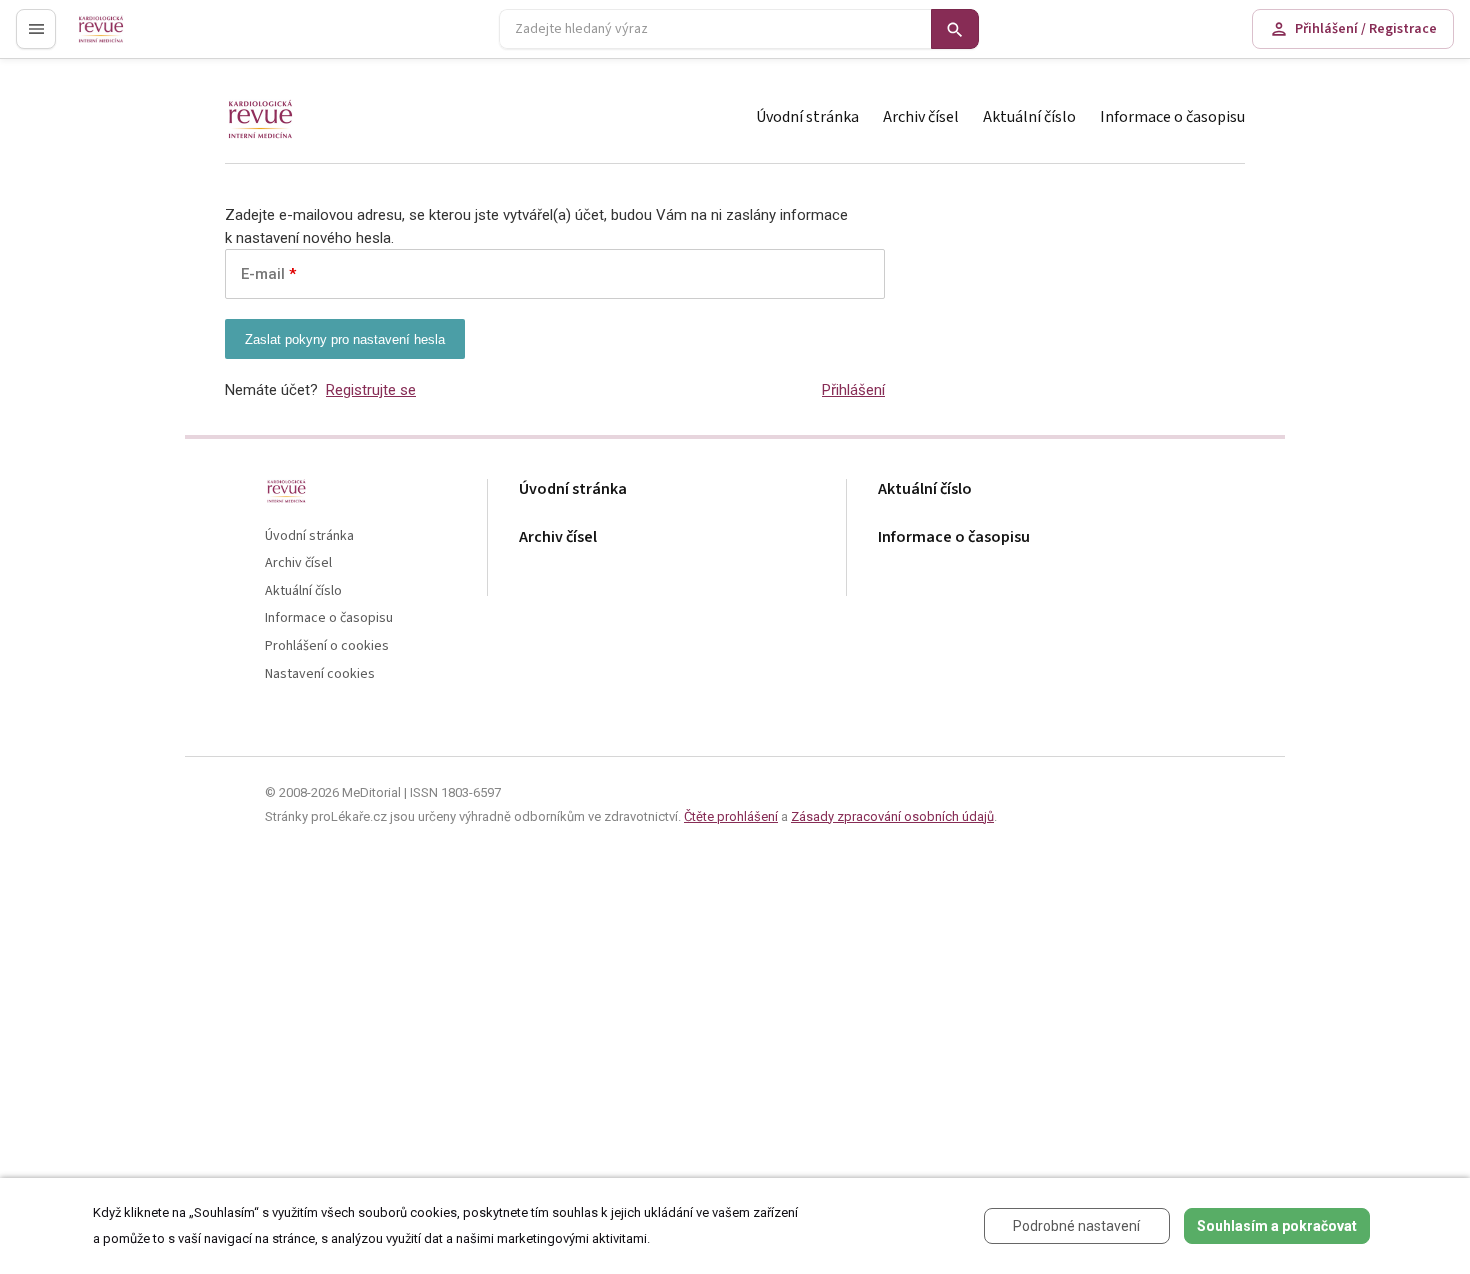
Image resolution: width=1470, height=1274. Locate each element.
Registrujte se (371, 390)
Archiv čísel (921, 117)
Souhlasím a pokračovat (1277, 1226)
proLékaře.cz (116, 37)
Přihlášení (853, 390)
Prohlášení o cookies (327, 646)
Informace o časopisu (1172, 117)
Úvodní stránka (807, 117)
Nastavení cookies (320, 674)
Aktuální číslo (1029, 117)
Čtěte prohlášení (731, 816)
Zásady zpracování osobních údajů (892, 816)
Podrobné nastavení (1076, 1226)
